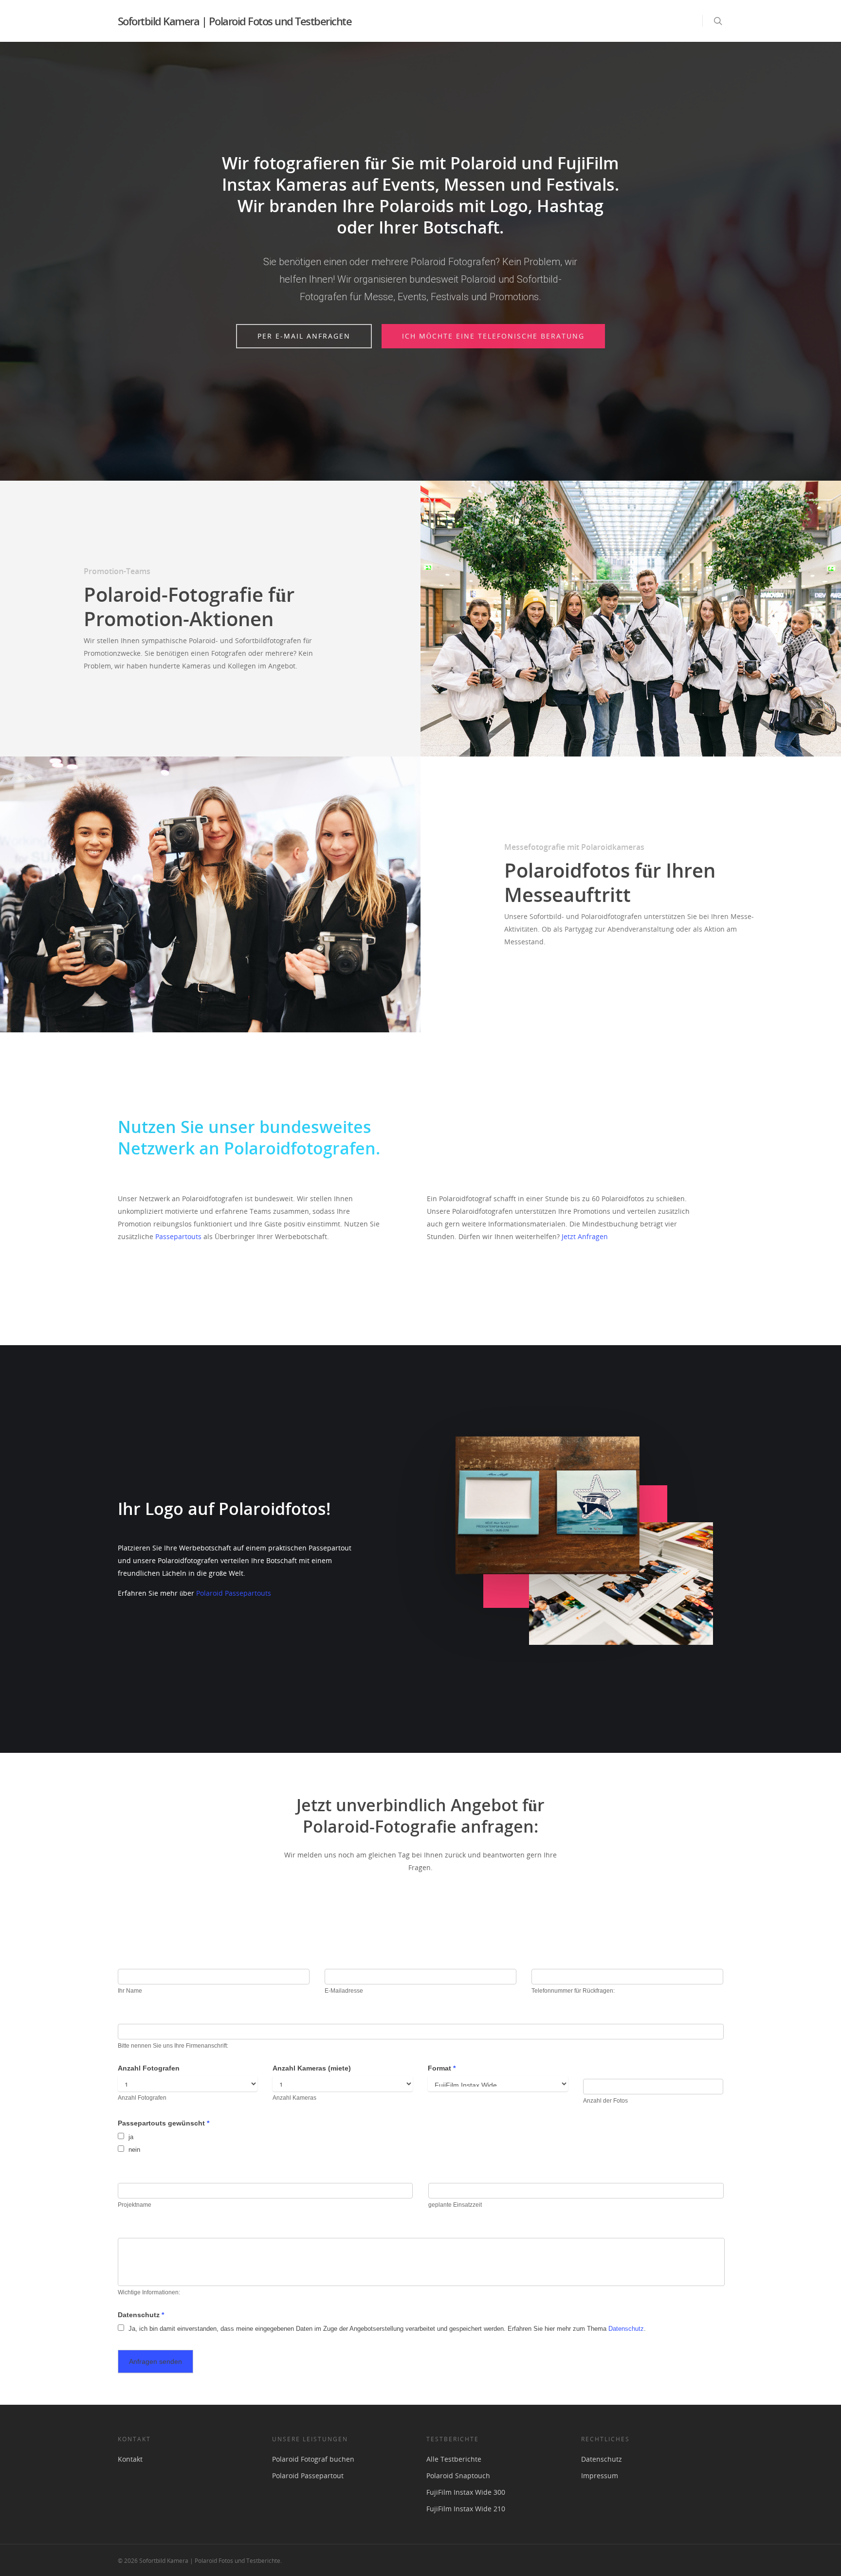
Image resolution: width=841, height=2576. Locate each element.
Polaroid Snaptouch (458, 2476)
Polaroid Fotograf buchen (313, 2459)
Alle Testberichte (454, 2459)
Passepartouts (178, 1236)
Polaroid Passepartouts (234, 1593)
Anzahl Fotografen (149, 2068)
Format (442, 2068)
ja (130, 2137)
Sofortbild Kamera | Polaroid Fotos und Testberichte (235, 21)
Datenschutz (141, 2315)
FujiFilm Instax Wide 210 (466, 2509)
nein (133, 2150)
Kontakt (130, 2459)
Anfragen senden (155, 2361)
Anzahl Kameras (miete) (312, 2068)
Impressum (600, 2476)
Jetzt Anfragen (584, 1236)
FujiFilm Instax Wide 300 (466, 2492)
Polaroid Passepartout (308, 2476)
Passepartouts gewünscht (164, 2123)
